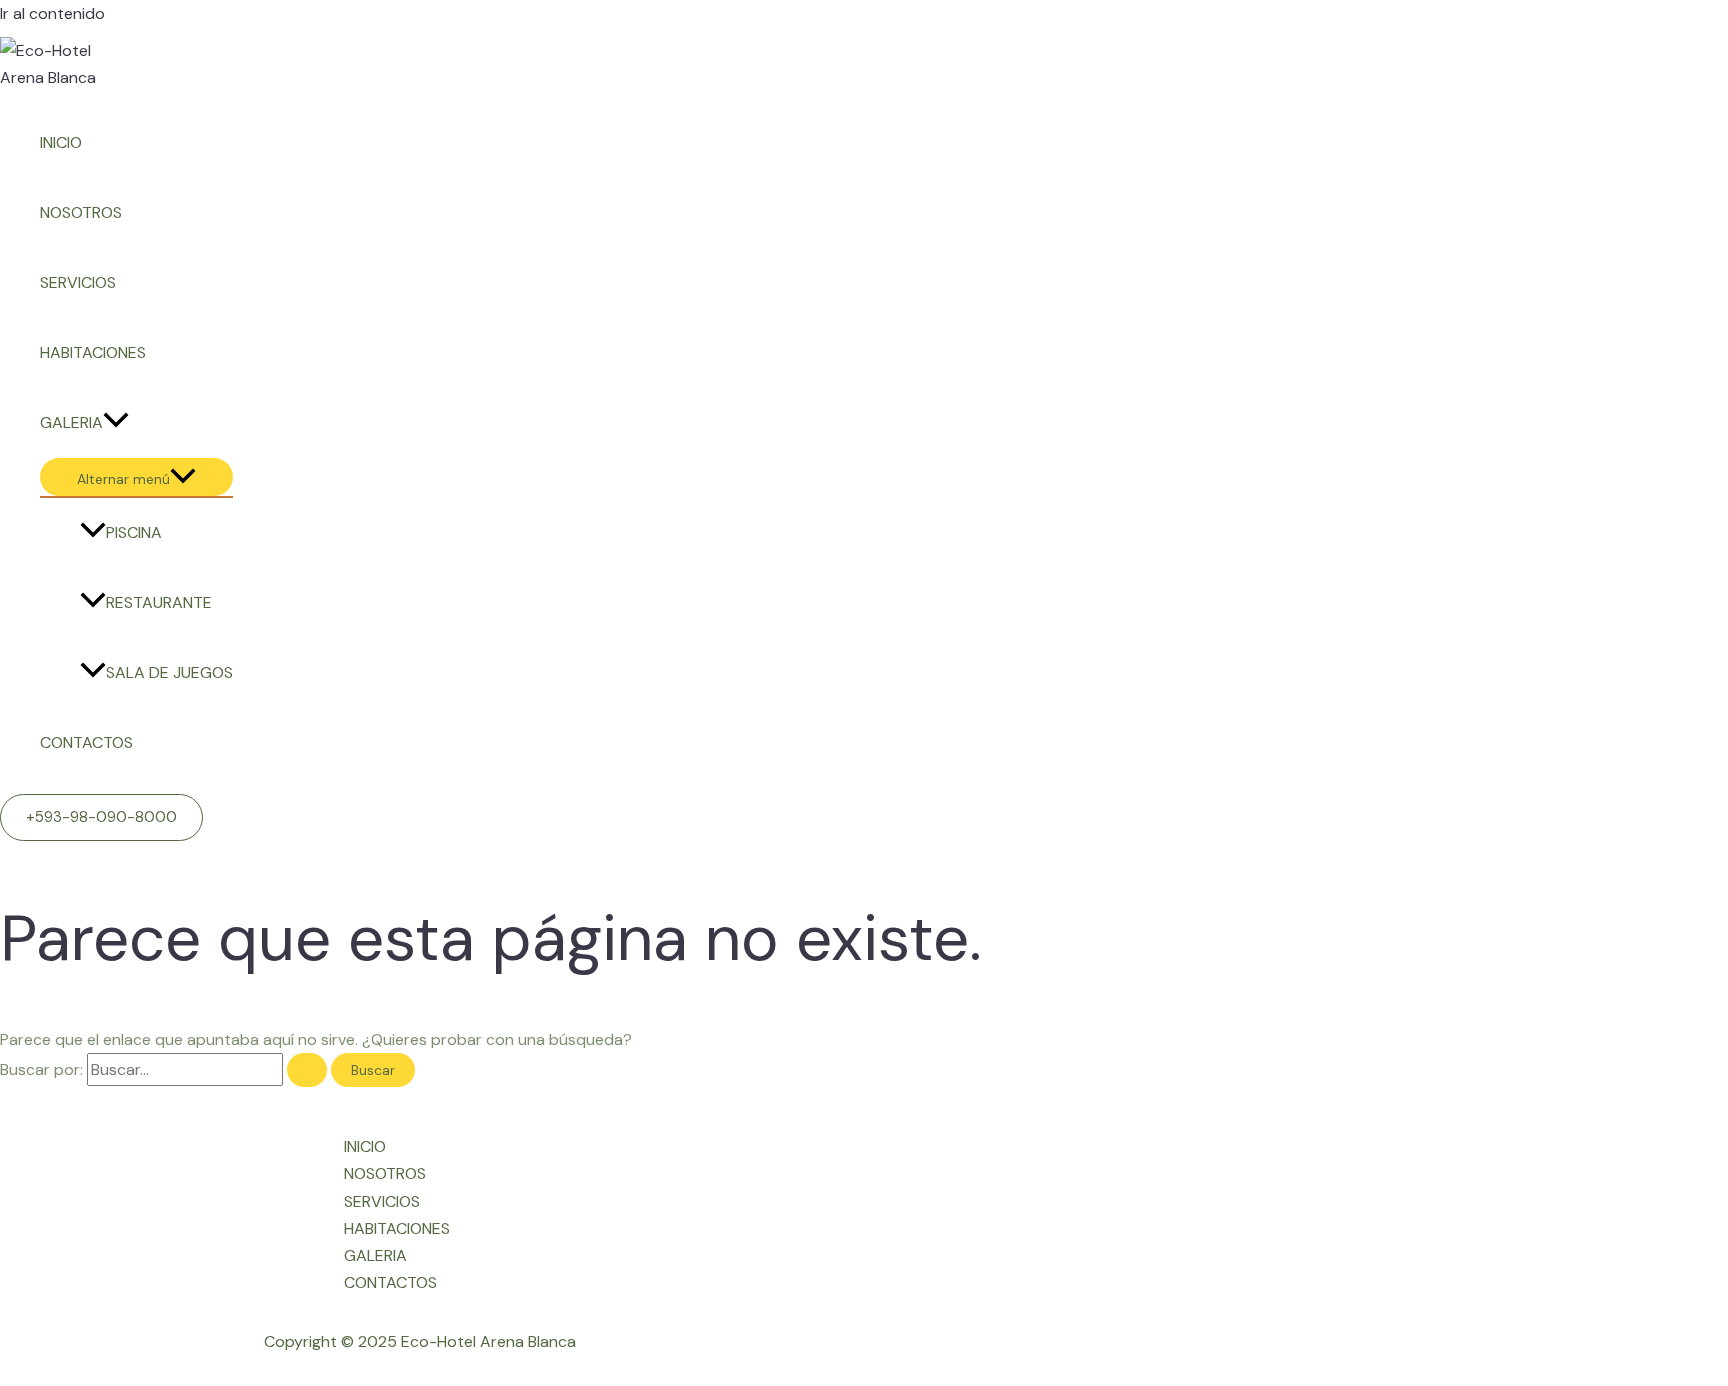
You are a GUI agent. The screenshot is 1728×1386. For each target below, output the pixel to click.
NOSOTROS (81, 212)
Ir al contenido (52, 13)
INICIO (61, 142)
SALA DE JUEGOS (169, 672)
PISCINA (134, 532)
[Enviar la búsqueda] (307, 1070)
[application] (116, 423)
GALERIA (71, 422)
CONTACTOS (86, 742)
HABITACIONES (93, 352)
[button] (101, 817)
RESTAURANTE (159, 602)
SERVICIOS (78, 282)
